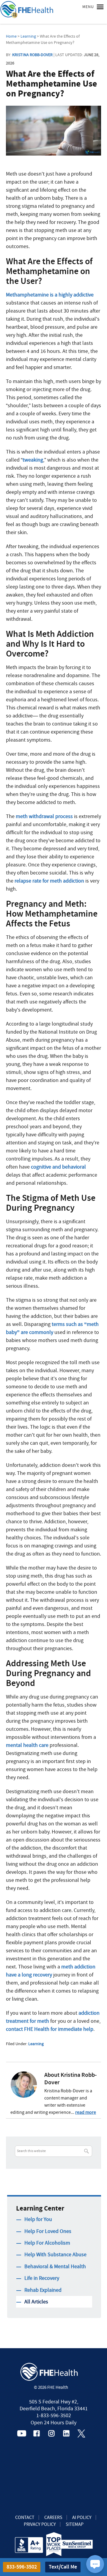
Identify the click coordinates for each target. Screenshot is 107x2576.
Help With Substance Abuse (55, 2255)
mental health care (27, 1745)
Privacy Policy (40, 2524)
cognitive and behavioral (58, 1167)
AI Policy (82, 2517)
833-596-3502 (22, 2567)
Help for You (38, 2219)
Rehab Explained (43, 2290)
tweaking (33, 460)
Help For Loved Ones (48, 2231)
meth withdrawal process (44, 816)
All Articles (36, 2302)
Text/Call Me (63, 2567)
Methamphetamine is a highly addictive (50, 295)
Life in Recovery (42, 2278)
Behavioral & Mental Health (55, 2267)
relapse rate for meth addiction (49, 881)
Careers (53, 2517)
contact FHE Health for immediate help (50, 2029)
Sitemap (75, 2524)
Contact (25, 2517)
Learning (36, 2044)
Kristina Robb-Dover (32, 55)
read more (86, 2112)
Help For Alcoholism (47, 2243)
